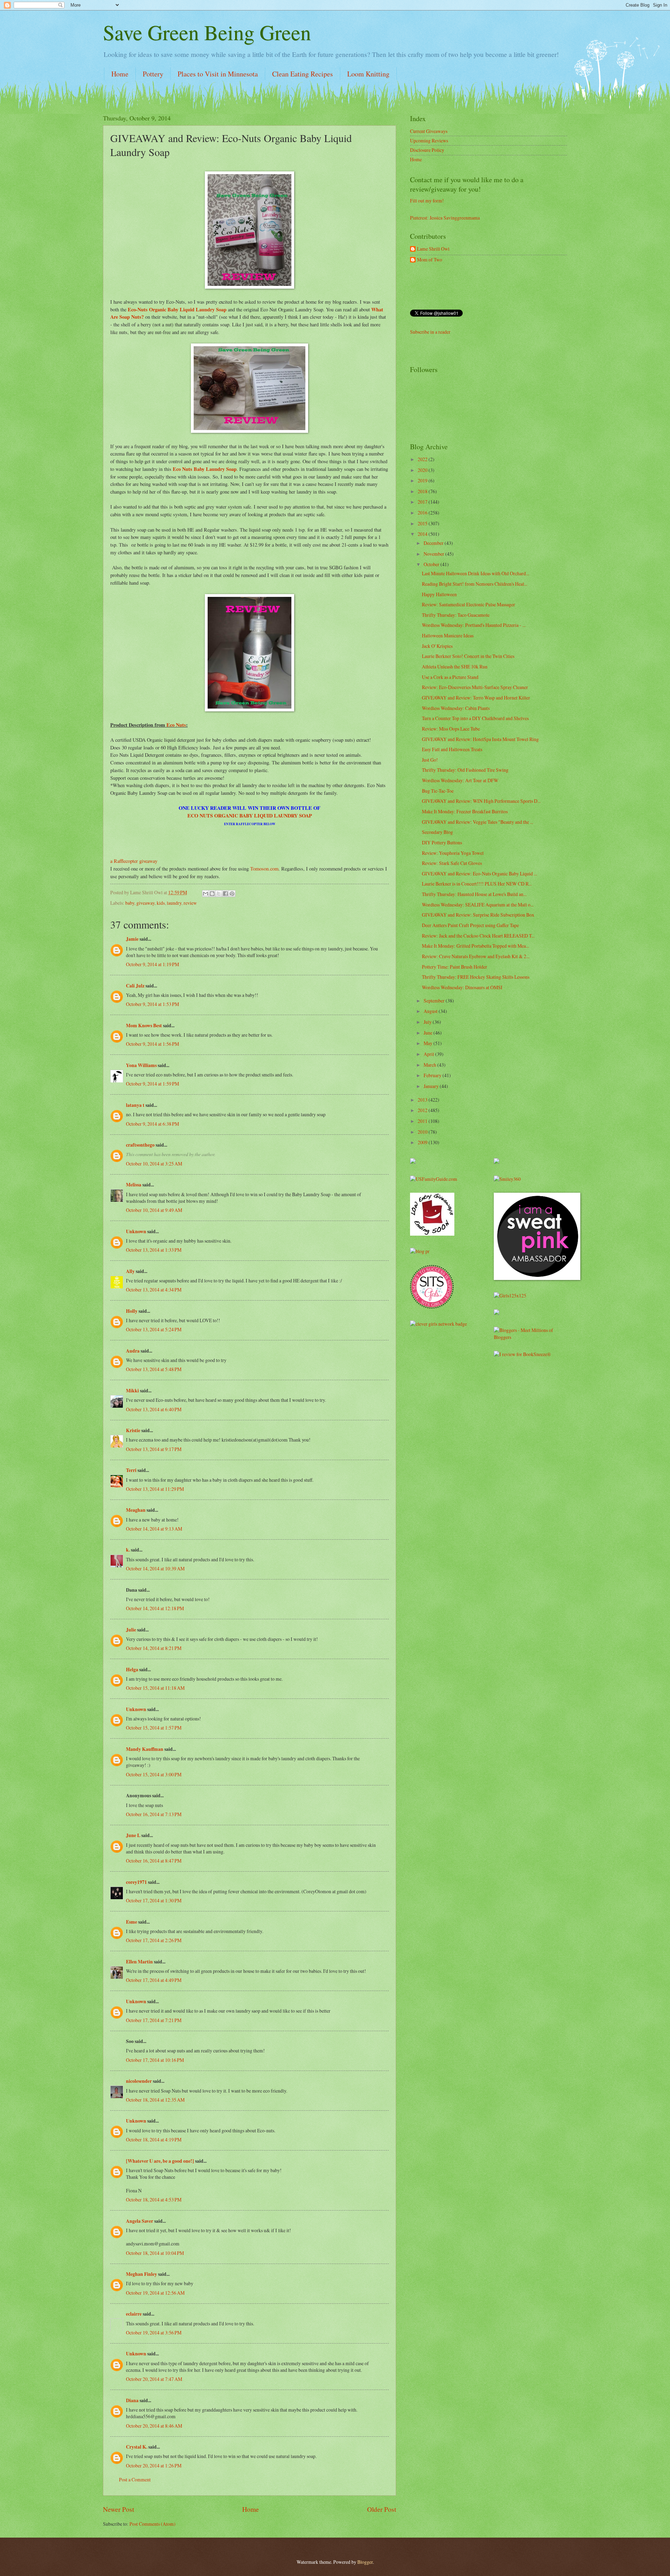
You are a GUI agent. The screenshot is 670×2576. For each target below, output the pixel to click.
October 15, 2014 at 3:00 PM (154, 1774)
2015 (423, 523)
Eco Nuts (176, 725)
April (429, 1054)
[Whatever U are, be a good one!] (160, 2161)
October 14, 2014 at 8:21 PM (154, 1648)
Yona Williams (141, 1065)
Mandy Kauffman (145, 1749)
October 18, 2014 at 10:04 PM (155, 2253)
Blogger (365, 2562)
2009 (423, 1142)
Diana (132, 2400)
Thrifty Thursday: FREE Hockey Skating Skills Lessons (476, 977)
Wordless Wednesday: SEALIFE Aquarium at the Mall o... (478, 905)
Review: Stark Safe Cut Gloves (452, 863)
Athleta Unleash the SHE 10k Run (455, 667)
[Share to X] (219, 894)
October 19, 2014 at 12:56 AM (155, 2293)
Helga (132, 1670)
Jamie (132, 939)
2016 (423, 513)
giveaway (146, 903)
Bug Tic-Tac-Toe (438, 791)
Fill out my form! (427, 201)
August (431, 1011)
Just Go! (430, 760)
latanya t (135, 1105)
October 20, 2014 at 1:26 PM (154, 2466)
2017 (423, 502)
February (433, 1075)
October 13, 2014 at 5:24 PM (154, 1329)
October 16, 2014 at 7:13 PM (154, 1814)
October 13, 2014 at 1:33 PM (154, 1250)
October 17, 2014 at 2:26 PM (154, 1940)
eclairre (134, 2314)
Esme (132, 1922)
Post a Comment (135, 2479)
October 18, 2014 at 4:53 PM (154, 2200)
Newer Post (118, 2509)
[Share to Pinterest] (232, 894)
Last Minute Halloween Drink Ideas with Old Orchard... (475, 573)
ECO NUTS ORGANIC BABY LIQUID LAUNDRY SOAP (250, 816)
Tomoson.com (264, 869)
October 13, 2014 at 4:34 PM (154, 1290)
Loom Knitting (368, 74)
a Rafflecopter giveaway (134, 861)
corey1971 (136, 1882)
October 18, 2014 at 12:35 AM (155, 2100)
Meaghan (136, 1510)
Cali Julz (135, 986)
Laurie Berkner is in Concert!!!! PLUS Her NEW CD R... (477, 884)
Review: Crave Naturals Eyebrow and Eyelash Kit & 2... (476, 956)
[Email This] (206, 894)
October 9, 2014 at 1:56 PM (152, 1044)
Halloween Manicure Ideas (448, 635)
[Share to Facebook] (225, 894)
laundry (174, 903)
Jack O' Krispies (437, 646)
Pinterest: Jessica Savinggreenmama (445, 218)
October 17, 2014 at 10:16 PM (155, 2060)
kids (161, 903)
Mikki (132, 1391)
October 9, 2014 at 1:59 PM (152, 1084)
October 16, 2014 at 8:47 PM (154, 1861)
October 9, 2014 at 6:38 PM (152, 1124)
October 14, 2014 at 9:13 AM (154, 1529)
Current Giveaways (429, 131)
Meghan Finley (142, 2274)
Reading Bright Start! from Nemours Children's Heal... (475, 584)
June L (133, 1835)
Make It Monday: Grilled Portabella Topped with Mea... (475, 946)
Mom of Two (430, 260)
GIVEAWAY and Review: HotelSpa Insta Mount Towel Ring (480, 739)
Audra (133, 1351)
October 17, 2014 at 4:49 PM (154, 1980)
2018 (423, 491)
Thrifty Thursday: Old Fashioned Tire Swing (465, 770)
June (429, 1033)
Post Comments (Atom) (152, 2524)
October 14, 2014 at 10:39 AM (155, 1568)
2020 (423, 470)
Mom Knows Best (144, 1026)
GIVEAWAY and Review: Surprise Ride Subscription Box (478, 915)
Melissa (134, 1185)
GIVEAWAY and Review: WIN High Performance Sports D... (481, 801)
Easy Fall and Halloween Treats (452, 749)
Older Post (382, 2509)
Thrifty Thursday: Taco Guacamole (456, 615)
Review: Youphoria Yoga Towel (453, 853)
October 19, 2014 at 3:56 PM (154, 2333)
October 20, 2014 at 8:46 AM (154, 2426)
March (430, 1065)
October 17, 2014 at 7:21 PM (154, 2020)
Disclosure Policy (427, 150)
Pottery (153, 74)
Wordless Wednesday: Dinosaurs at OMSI (462, 987)
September (435, 1001)
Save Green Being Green (207, 32)
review (190, 903)
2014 (423, 534)
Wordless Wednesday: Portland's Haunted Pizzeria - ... (474, 625)
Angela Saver (140, 2221)
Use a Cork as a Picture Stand (450, 677)
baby (130, 903)
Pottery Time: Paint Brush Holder (455, 967)
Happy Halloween (439, 594)
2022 (423, 459)
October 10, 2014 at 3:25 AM (154, 1164)
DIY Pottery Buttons (442, 842)
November (434, 554)
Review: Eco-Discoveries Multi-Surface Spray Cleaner (475, 687)
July (428, 1022)
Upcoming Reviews (429, 140)
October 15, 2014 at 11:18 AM (155, 1688)
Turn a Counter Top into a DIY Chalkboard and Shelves (475, 718)
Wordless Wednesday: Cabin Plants (456, 708)
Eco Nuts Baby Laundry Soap (205, 469)
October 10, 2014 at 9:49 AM (154, 1210)
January (432, 1086)
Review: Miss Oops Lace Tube (451, 729)
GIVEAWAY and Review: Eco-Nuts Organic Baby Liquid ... (479, 874)
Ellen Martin (139, 1962)
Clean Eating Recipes (303, 74)
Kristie (133, 1430)
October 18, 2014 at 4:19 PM (154, 2140)
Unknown (136, 1231)
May (429, 1043)
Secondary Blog (437, 832)
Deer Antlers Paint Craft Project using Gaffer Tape (470, 925)
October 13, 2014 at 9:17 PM (154, 1449)
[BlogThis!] (212, 894)
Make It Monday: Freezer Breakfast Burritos (465, 811)
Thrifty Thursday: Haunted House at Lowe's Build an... (474, 894)
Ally (130, 1271)
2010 (423, 1132)
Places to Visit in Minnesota (218, 74)
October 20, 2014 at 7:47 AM (154, 2379)
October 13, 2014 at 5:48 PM (154, 1369)
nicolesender (139, 2081)
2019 (423, 480)
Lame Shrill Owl (433, 249)
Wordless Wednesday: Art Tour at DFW (460, 780)
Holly (132, 1311)
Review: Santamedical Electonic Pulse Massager (468, 604)
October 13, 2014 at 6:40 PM (154, 1409)
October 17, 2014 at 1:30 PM (154, 1900)
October (432, 564)
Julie (131, 1630)
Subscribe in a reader (430, 332)
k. (128, 1550)
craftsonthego (140, 1145)
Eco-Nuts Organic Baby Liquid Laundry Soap (176, 309)
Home (120, 74)
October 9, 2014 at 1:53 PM (152, 1004)
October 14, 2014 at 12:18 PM (155, 1608)
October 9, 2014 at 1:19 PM (152, 964)
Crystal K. (137, 2447)
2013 (423, 1100)
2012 (423, 1110)
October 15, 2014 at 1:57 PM (154, 1728)
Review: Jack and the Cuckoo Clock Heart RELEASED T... (478, 936)
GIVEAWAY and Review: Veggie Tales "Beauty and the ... (478, 822)
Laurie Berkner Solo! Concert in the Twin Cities (468, 656)
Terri (131, 1470)
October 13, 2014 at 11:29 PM (155, 1489)
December (434, 543)
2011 (423, 1121)
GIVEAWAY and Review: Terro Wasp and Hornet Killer (476, 698)
